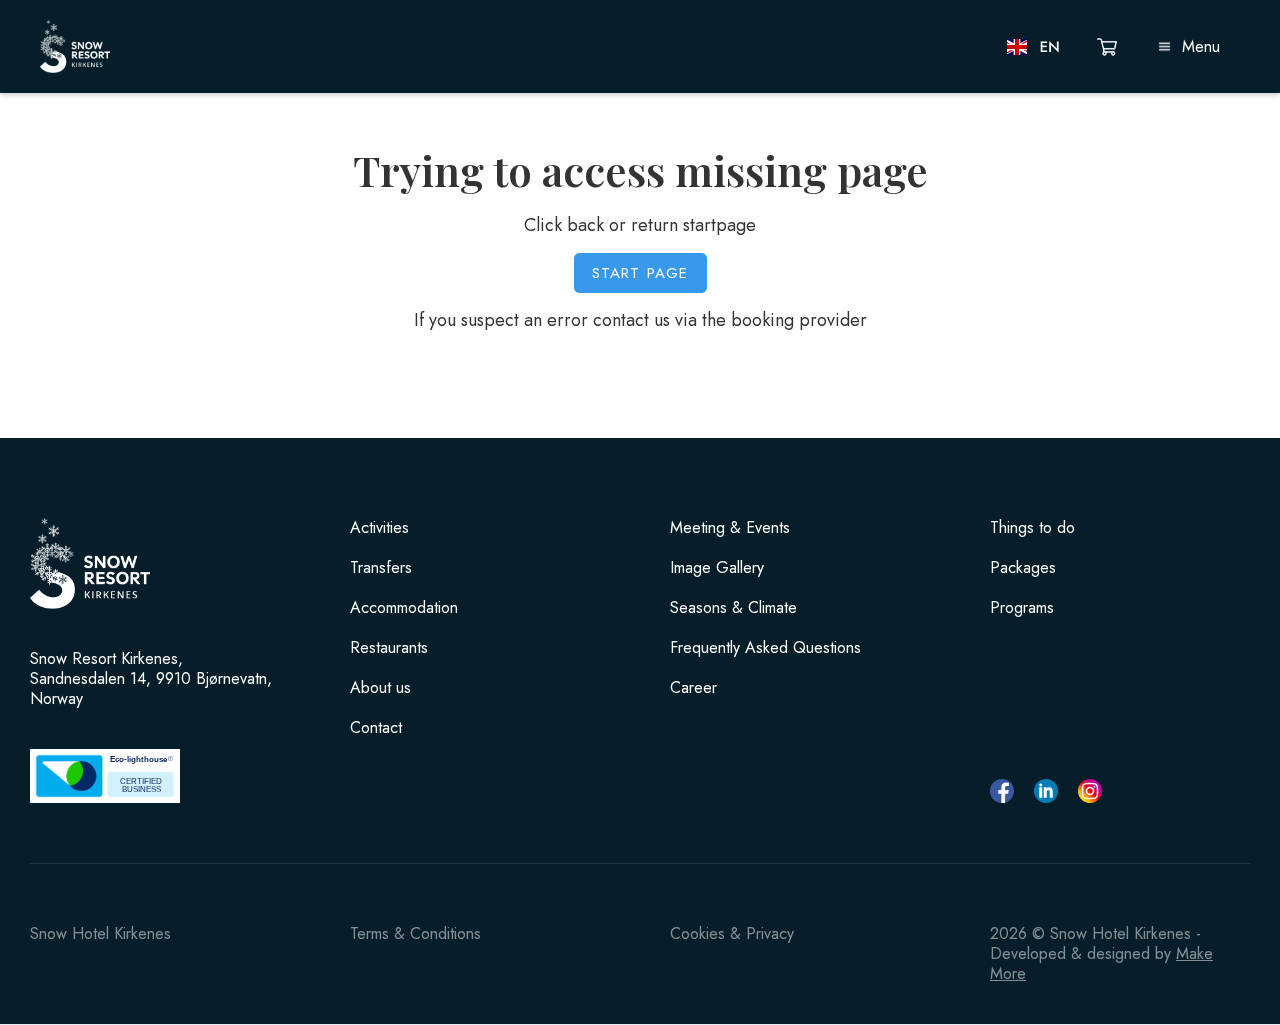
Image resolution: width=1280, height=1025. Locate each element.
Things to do (1032, 528)
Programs (1022, 608)
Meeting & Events (730, 528)
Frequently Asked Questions (765, 648)
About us (380, 688)
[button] (1034, 47)
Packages (1023, 568)
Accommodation (404, 608)
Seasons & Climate (733, 608)
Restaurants (389, 648)
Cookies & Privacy (732, 933)
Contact (376, 728)
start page (640, 273)
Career (693, 688)
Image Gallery (717, 568)
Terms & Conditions (415, 933)
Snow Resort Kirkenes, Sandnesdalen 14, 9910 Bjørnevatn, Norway (151, 679)
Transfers (381, 568)
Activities (379, 528)
